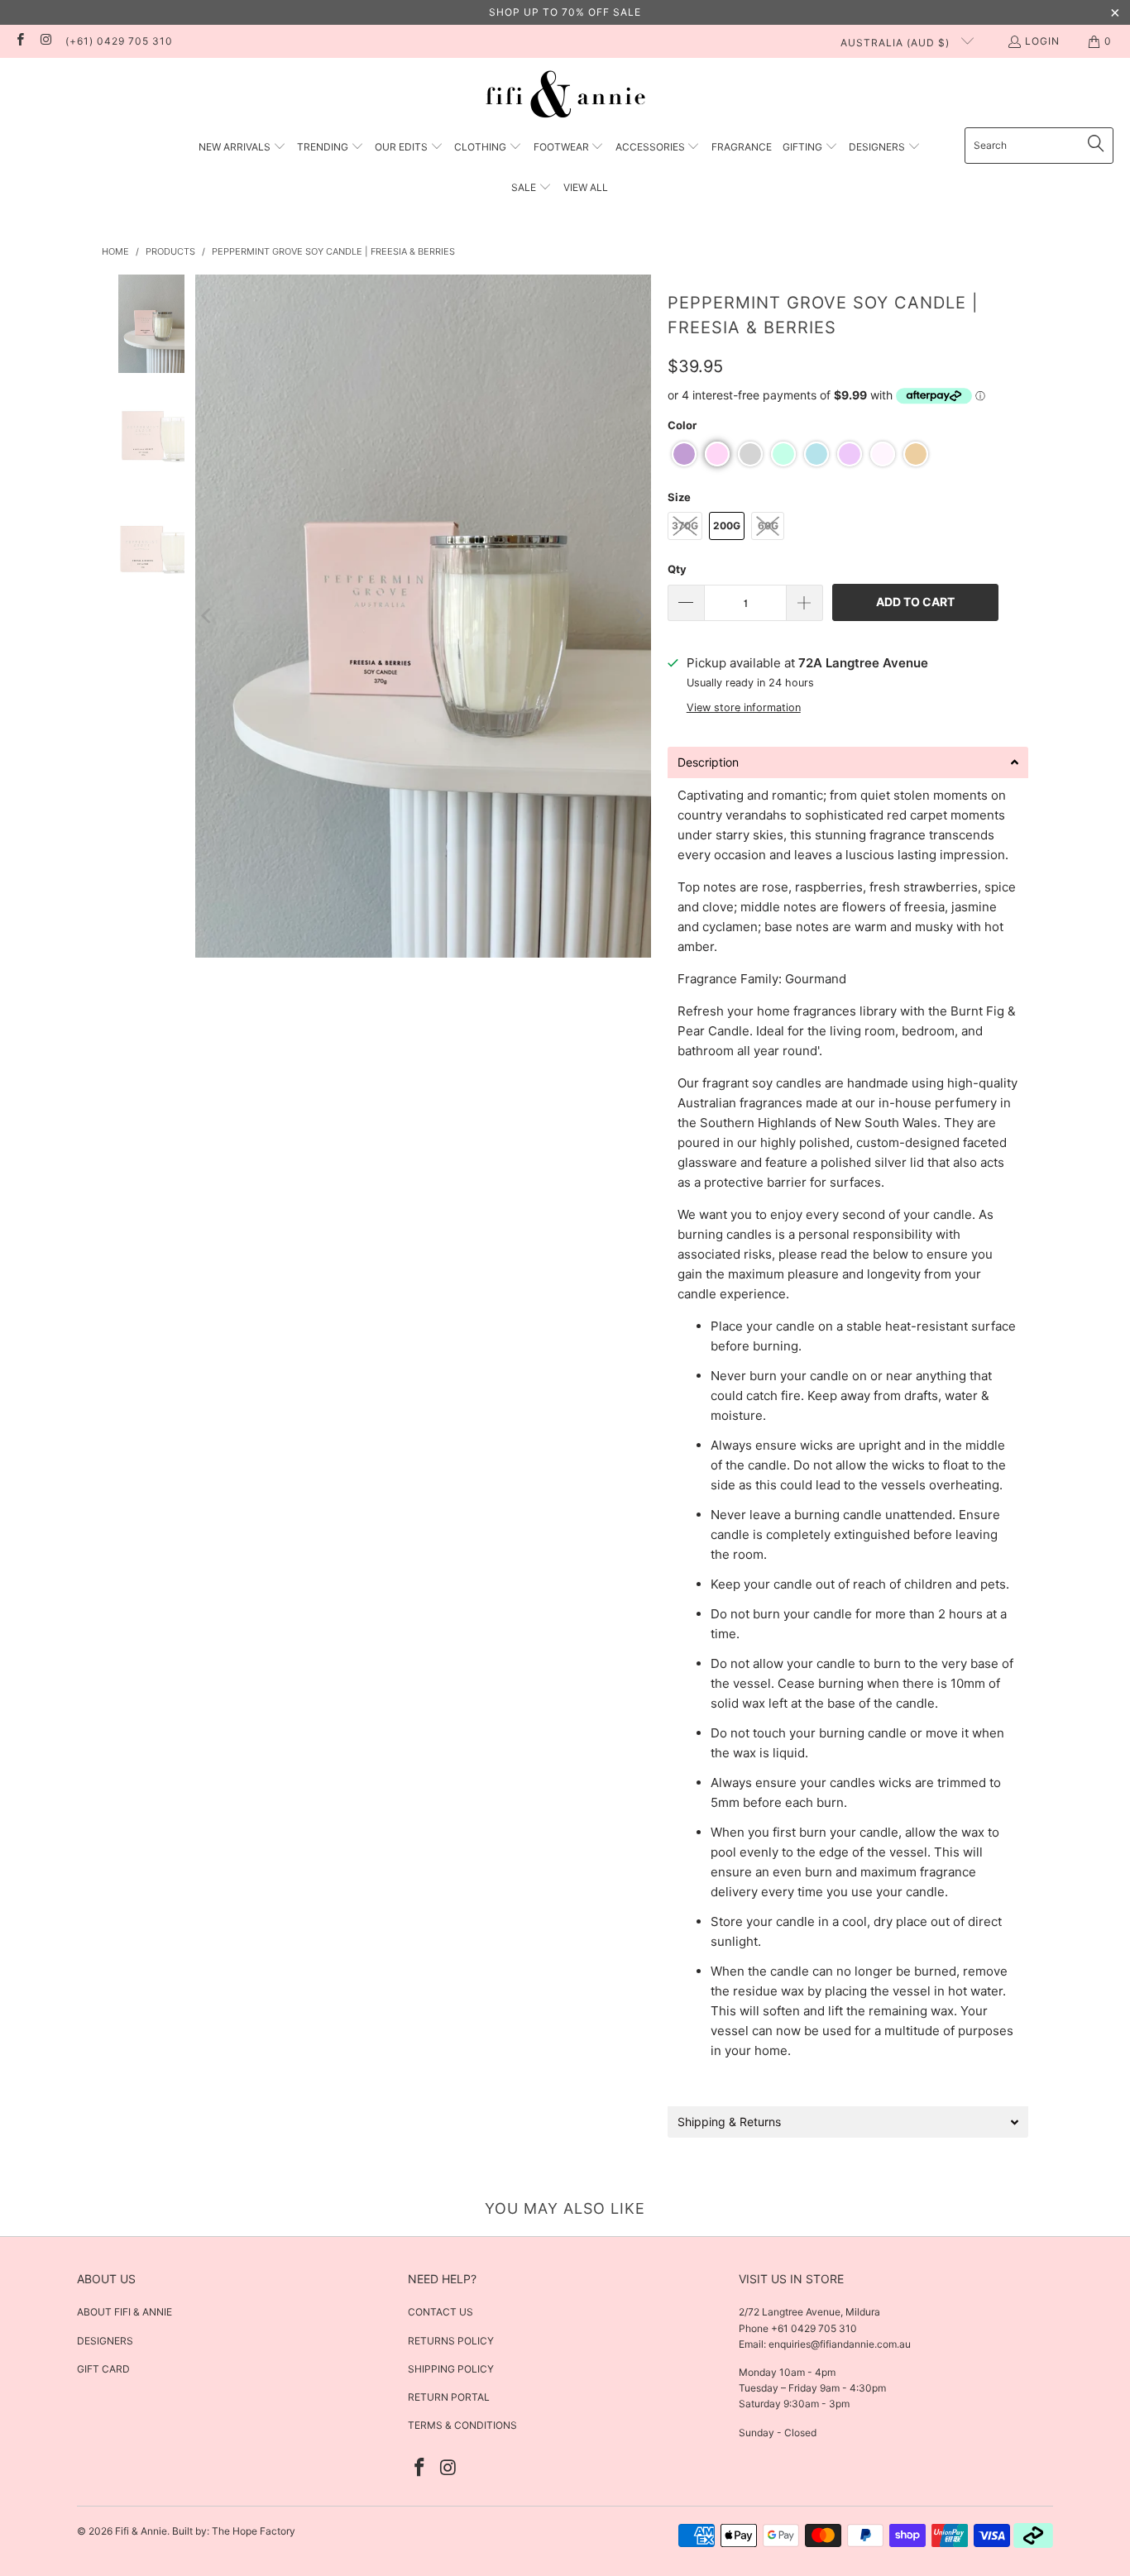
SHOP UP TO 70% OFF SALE (565, 12)
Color (682, 425)
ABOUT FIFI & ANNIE (124, 2312)
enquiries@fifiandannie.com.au (840, 2344)
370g (685, 526)
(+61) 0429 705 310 (119, 41)
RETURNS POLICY (451, 2341)
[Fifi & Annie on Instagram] (45, 41)
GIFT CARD (103, 2369)
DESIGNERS (105, 2341)
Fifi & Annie (141, 2531)
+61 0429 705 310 (813, 2328)
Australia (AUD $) (897, 43)
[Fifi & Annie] (565, 97)
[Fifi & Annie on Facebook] (19, 41)
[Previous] (208, 617)
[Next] (639, 617)
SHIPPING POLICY (451, 2369)
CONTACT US (441, 2312)
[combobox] (1039, 146)
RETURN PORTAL (449, 2397)
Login (1042, 41)
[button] (242, 148)
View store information (744, 707)
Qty (677, 569)
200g (727, 526)
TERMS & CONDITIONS (462, 2425)
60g (768, 526)
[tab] (848, 762)
